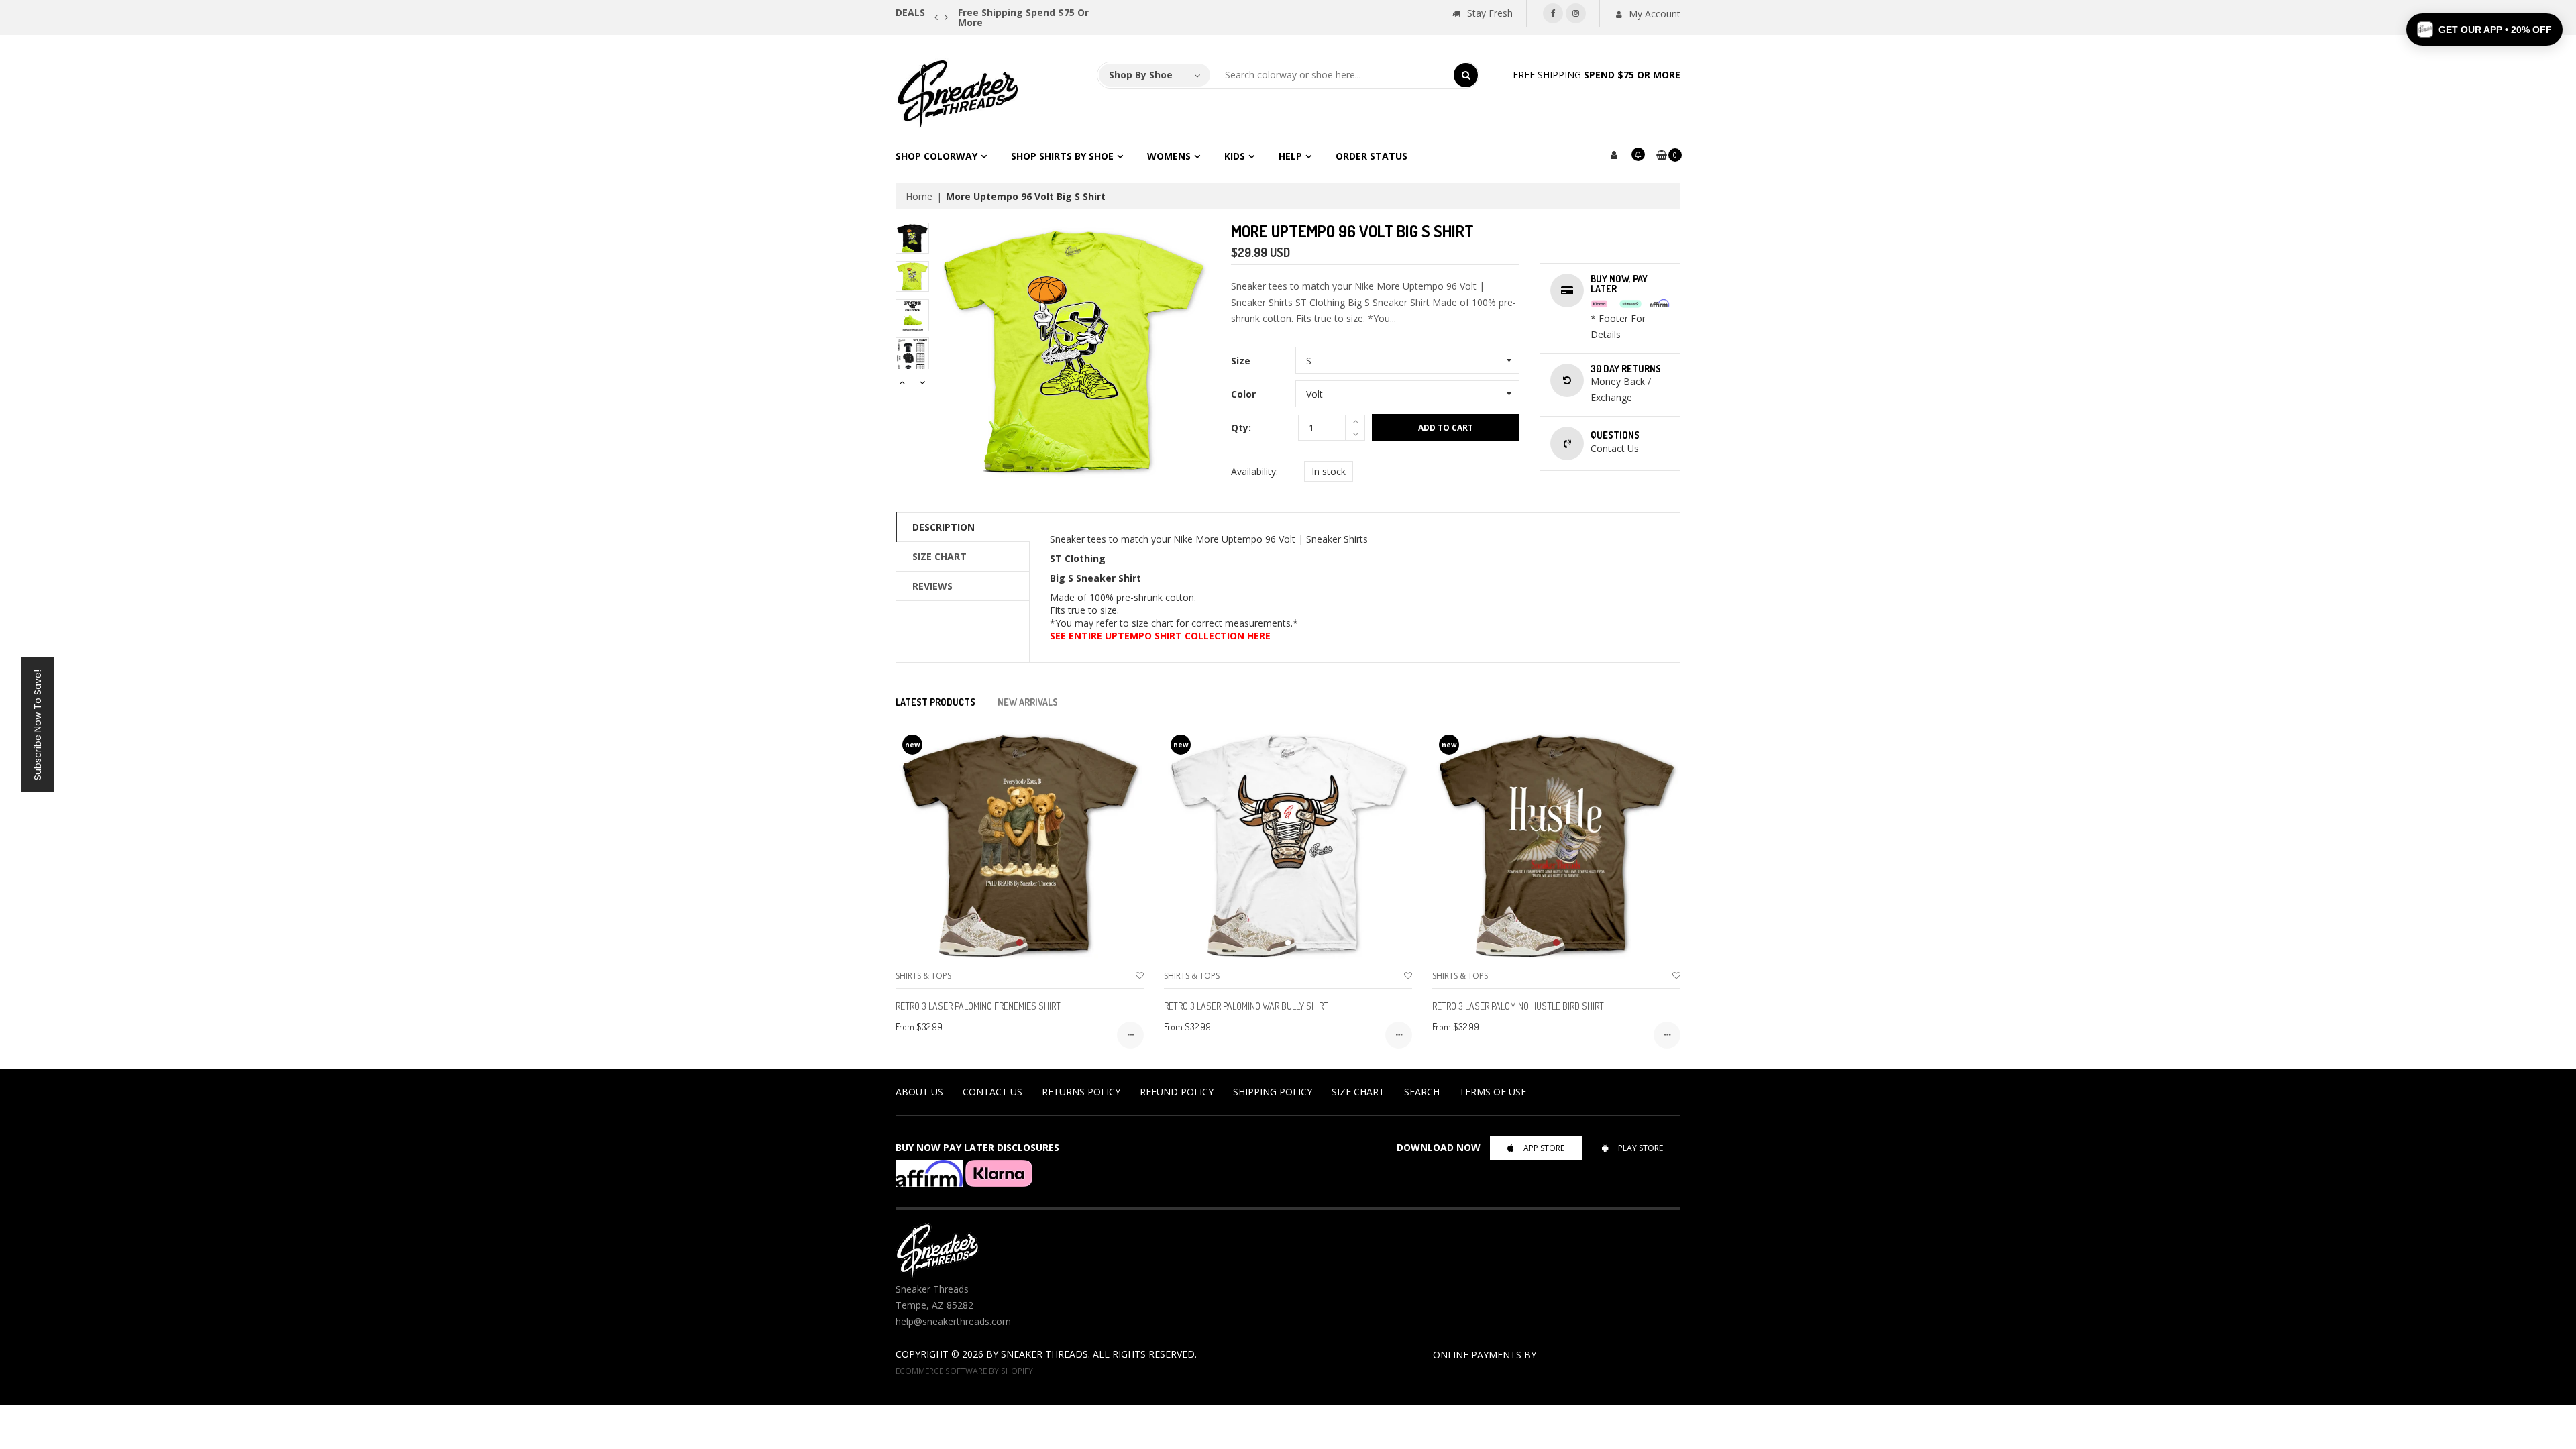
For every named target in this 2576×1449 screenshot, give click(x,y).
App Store (1544, 1148)
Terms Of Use (1493, 1092)
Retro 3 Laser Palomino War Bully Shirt (1246, 1006)
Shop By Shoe (1141, 75)
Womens (1169, 156)
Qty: (1241, 428)
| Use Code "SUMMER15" (1096, 12)
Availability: (1254, 471)
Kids (1235, 156)
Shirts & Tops (923, 976)
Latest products (935, 702)
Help (1290, 156)
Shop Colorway (936, 156)
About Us (919, 1092)
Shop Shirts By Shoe (1062, 156)
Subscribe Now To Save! (38, 725)
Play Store (1641, 1148)
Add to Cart (1446, 428)
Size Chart (940, 556)
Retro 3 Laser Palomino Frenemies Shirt (978, 1006)
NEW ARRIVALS (1028, 702)
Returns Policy (1081, 1092)
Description (944, 527)
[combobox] (1332, 75)
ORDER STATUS (1372, 156)
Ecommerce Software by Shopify (964, 1371)
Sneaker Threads (1044, 1354)
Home (919, 196)
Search (1422, 1092)
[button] (2484, 30)
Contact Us (992, 1092)
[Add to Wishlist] (1140, 976)
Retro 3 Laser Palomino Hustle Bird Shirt (1518, 1006)
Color (1243, 394)
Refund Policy (1177, 1092)
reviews (932, 586)
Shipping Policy (1273, 1092)
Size (1241, 361)
